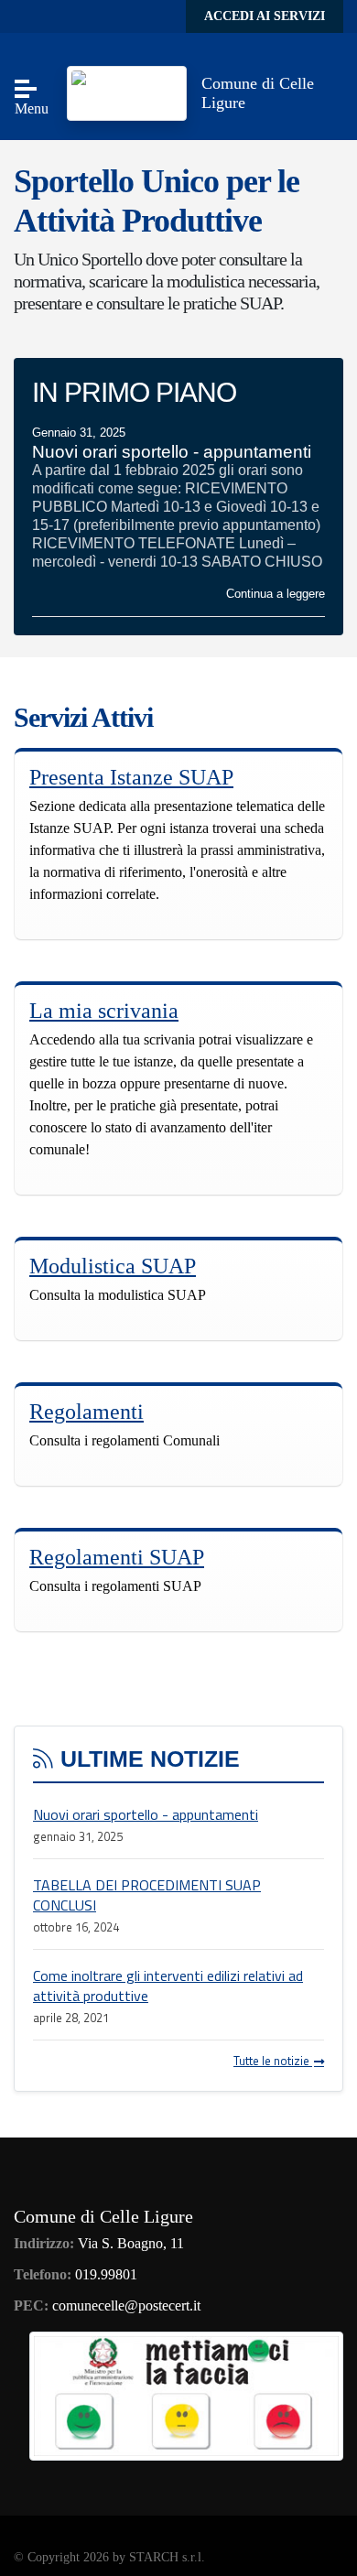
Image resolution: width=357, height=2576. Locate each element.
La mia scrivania (104, 1011)
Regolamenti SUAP (117, 1557)
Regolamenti (87, 1412)
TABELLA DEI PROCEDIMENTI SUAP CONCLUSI (147, 1895)
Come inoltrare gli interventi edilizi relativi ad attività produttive (168, 1986)
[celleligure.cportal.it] (127, 92)
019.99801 (106, 2274)
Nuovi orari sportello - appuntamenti (146, 1814)
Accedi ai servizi (265, 16)
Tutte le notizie (273, 2061)
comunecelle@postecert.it (126, 2305)
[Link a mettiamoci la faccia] (186, 2395)
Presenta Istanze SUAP (131, 777)
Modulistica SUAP (113, 1266)
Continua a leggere (276, 594)
